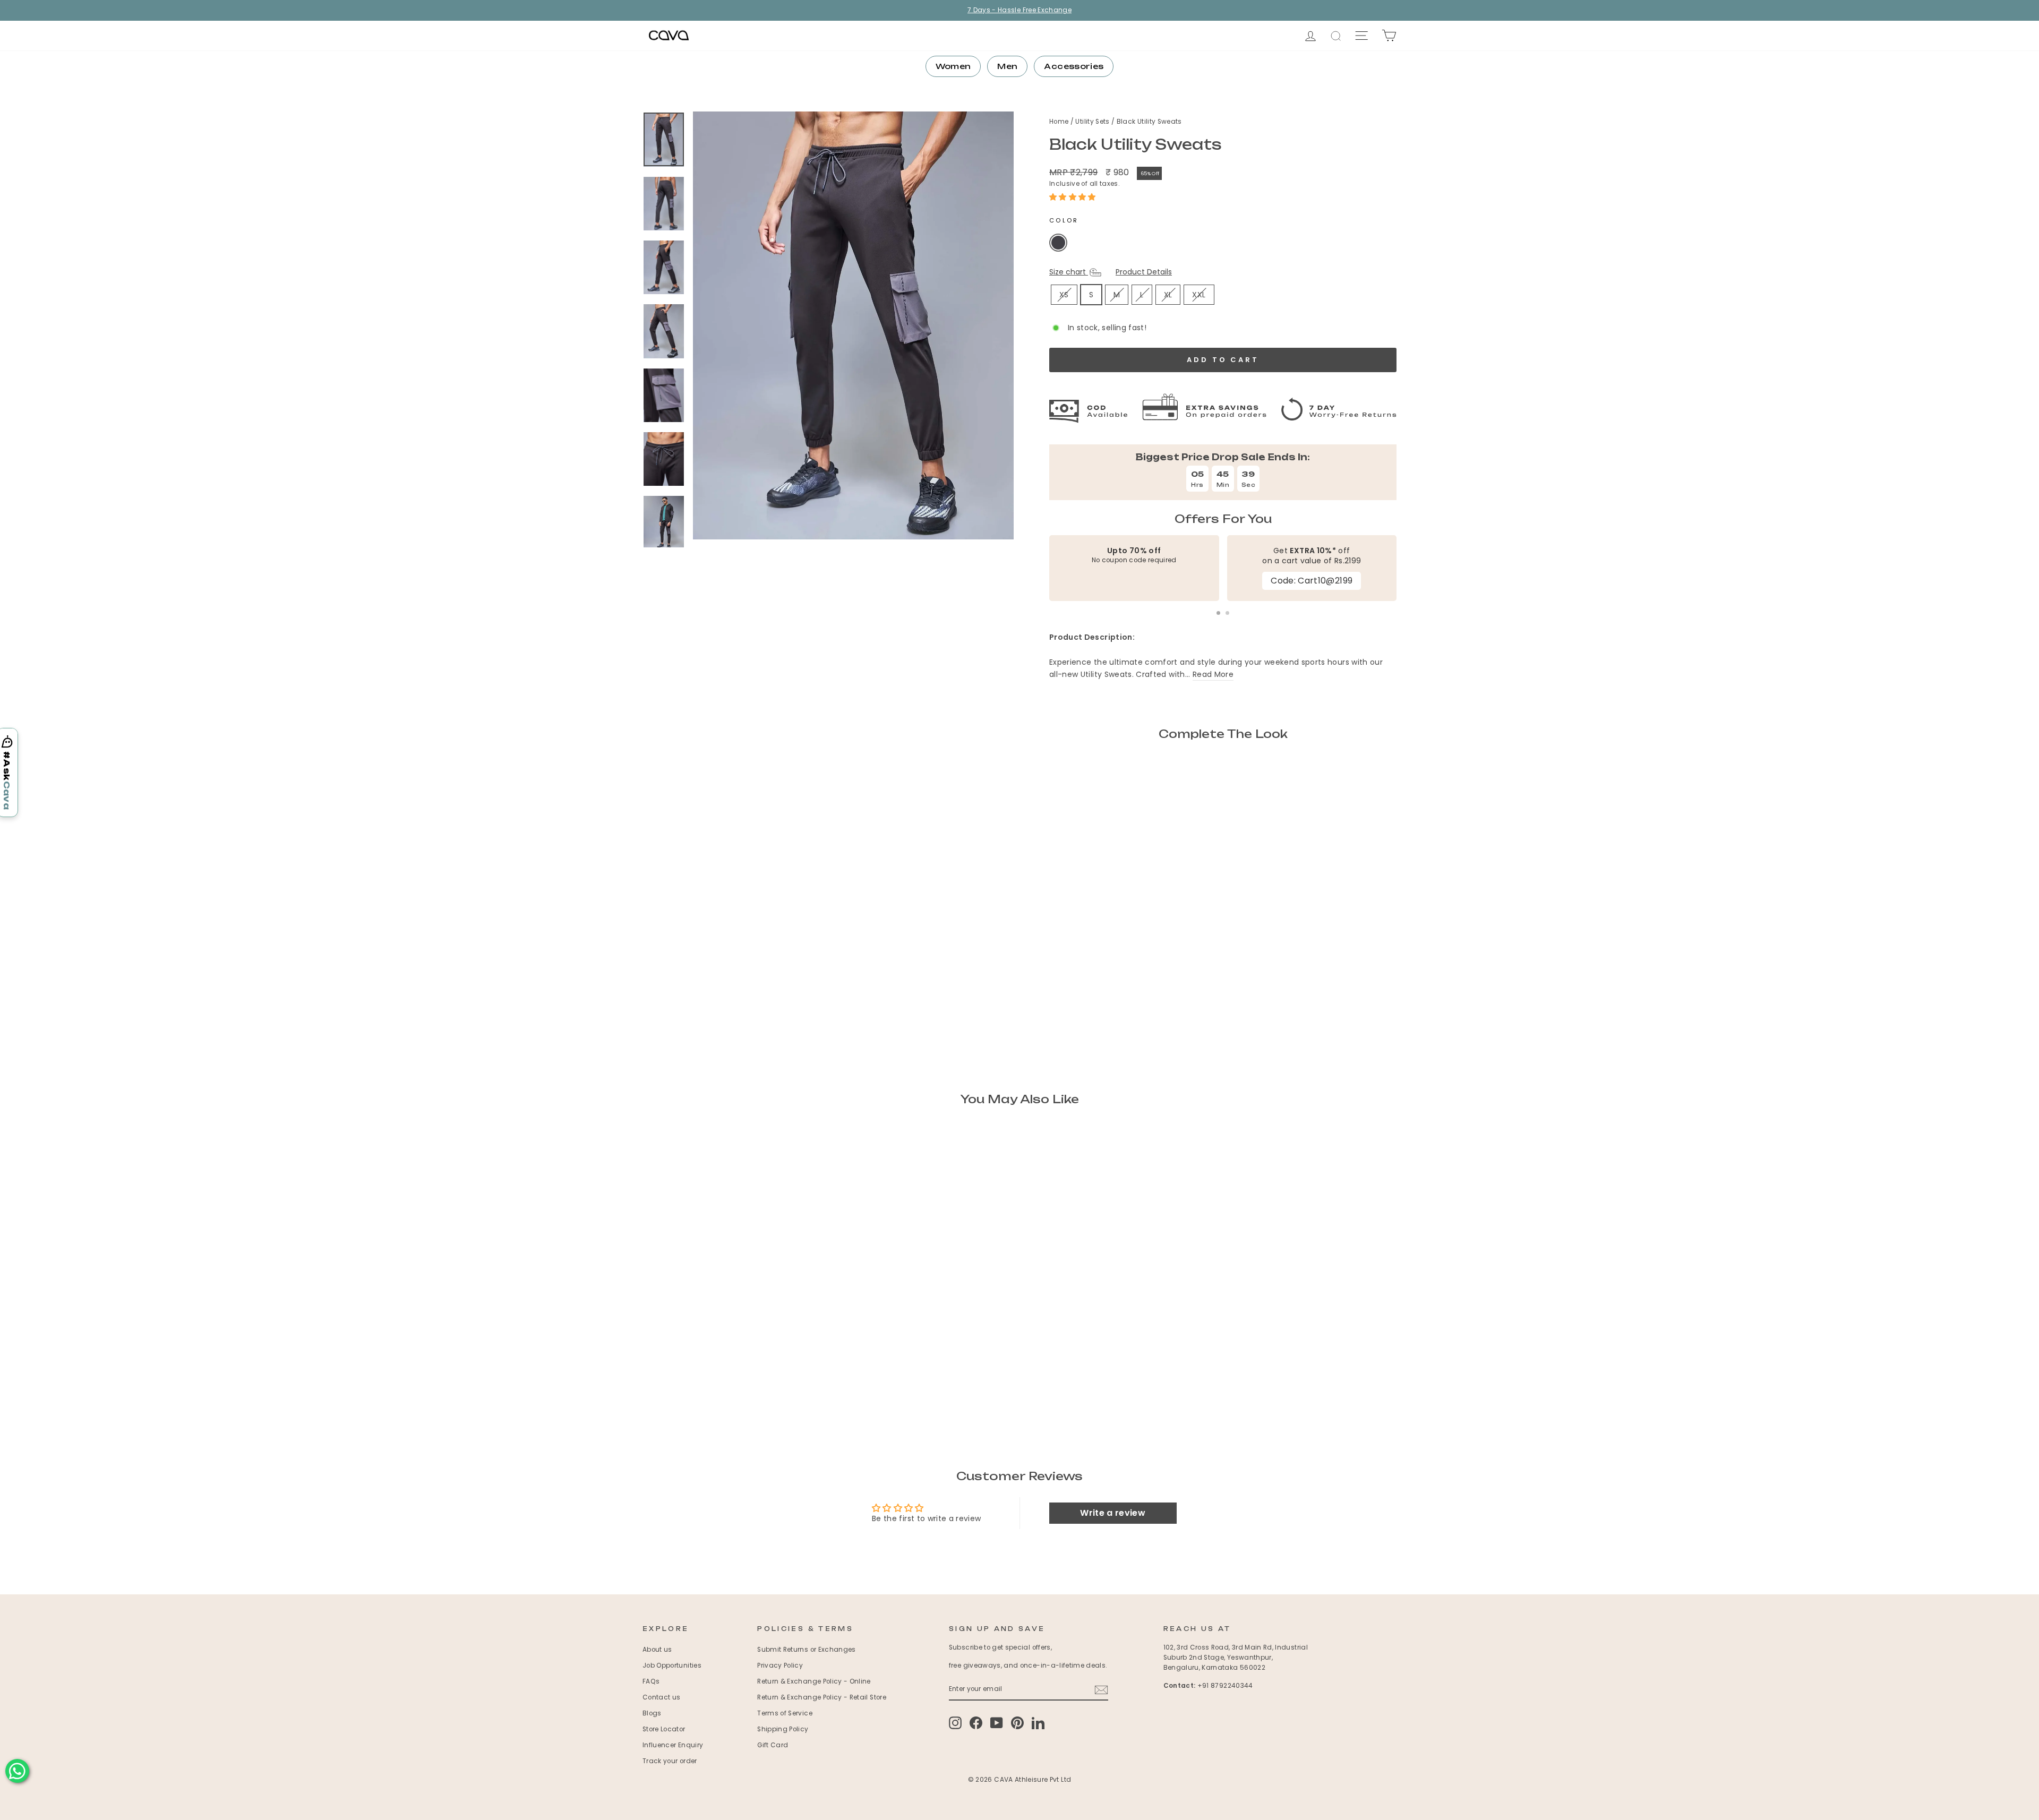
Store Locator (664, 1729)
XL (1168, 295)
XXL (1199, 295)
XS (1064, 295)
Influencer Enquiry (673, 1745)
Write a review (1113, 1513)
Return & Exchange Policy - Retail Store (822, 1697)
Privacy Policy (780, 1666)
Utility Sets (1093, 122)
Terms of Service (785, 1713)
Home (1060, 122)
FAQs (651, 1681)
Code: (1312, 581)
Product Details (1144, 272)
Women (953, 66)
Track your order (670, 1761)
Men (1007, 66)
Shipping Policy (783, 1729)
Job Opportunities (672, 1666)
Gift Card (773, 1745)
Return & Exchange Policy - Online (814, 1681)
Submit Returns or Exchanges (806, 1650)
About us (657, 1650)
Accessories (1074, 66)
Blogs (652, 1713)
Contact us (662, 1697)
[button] (1073, 197)
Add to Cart (1098, 934)
